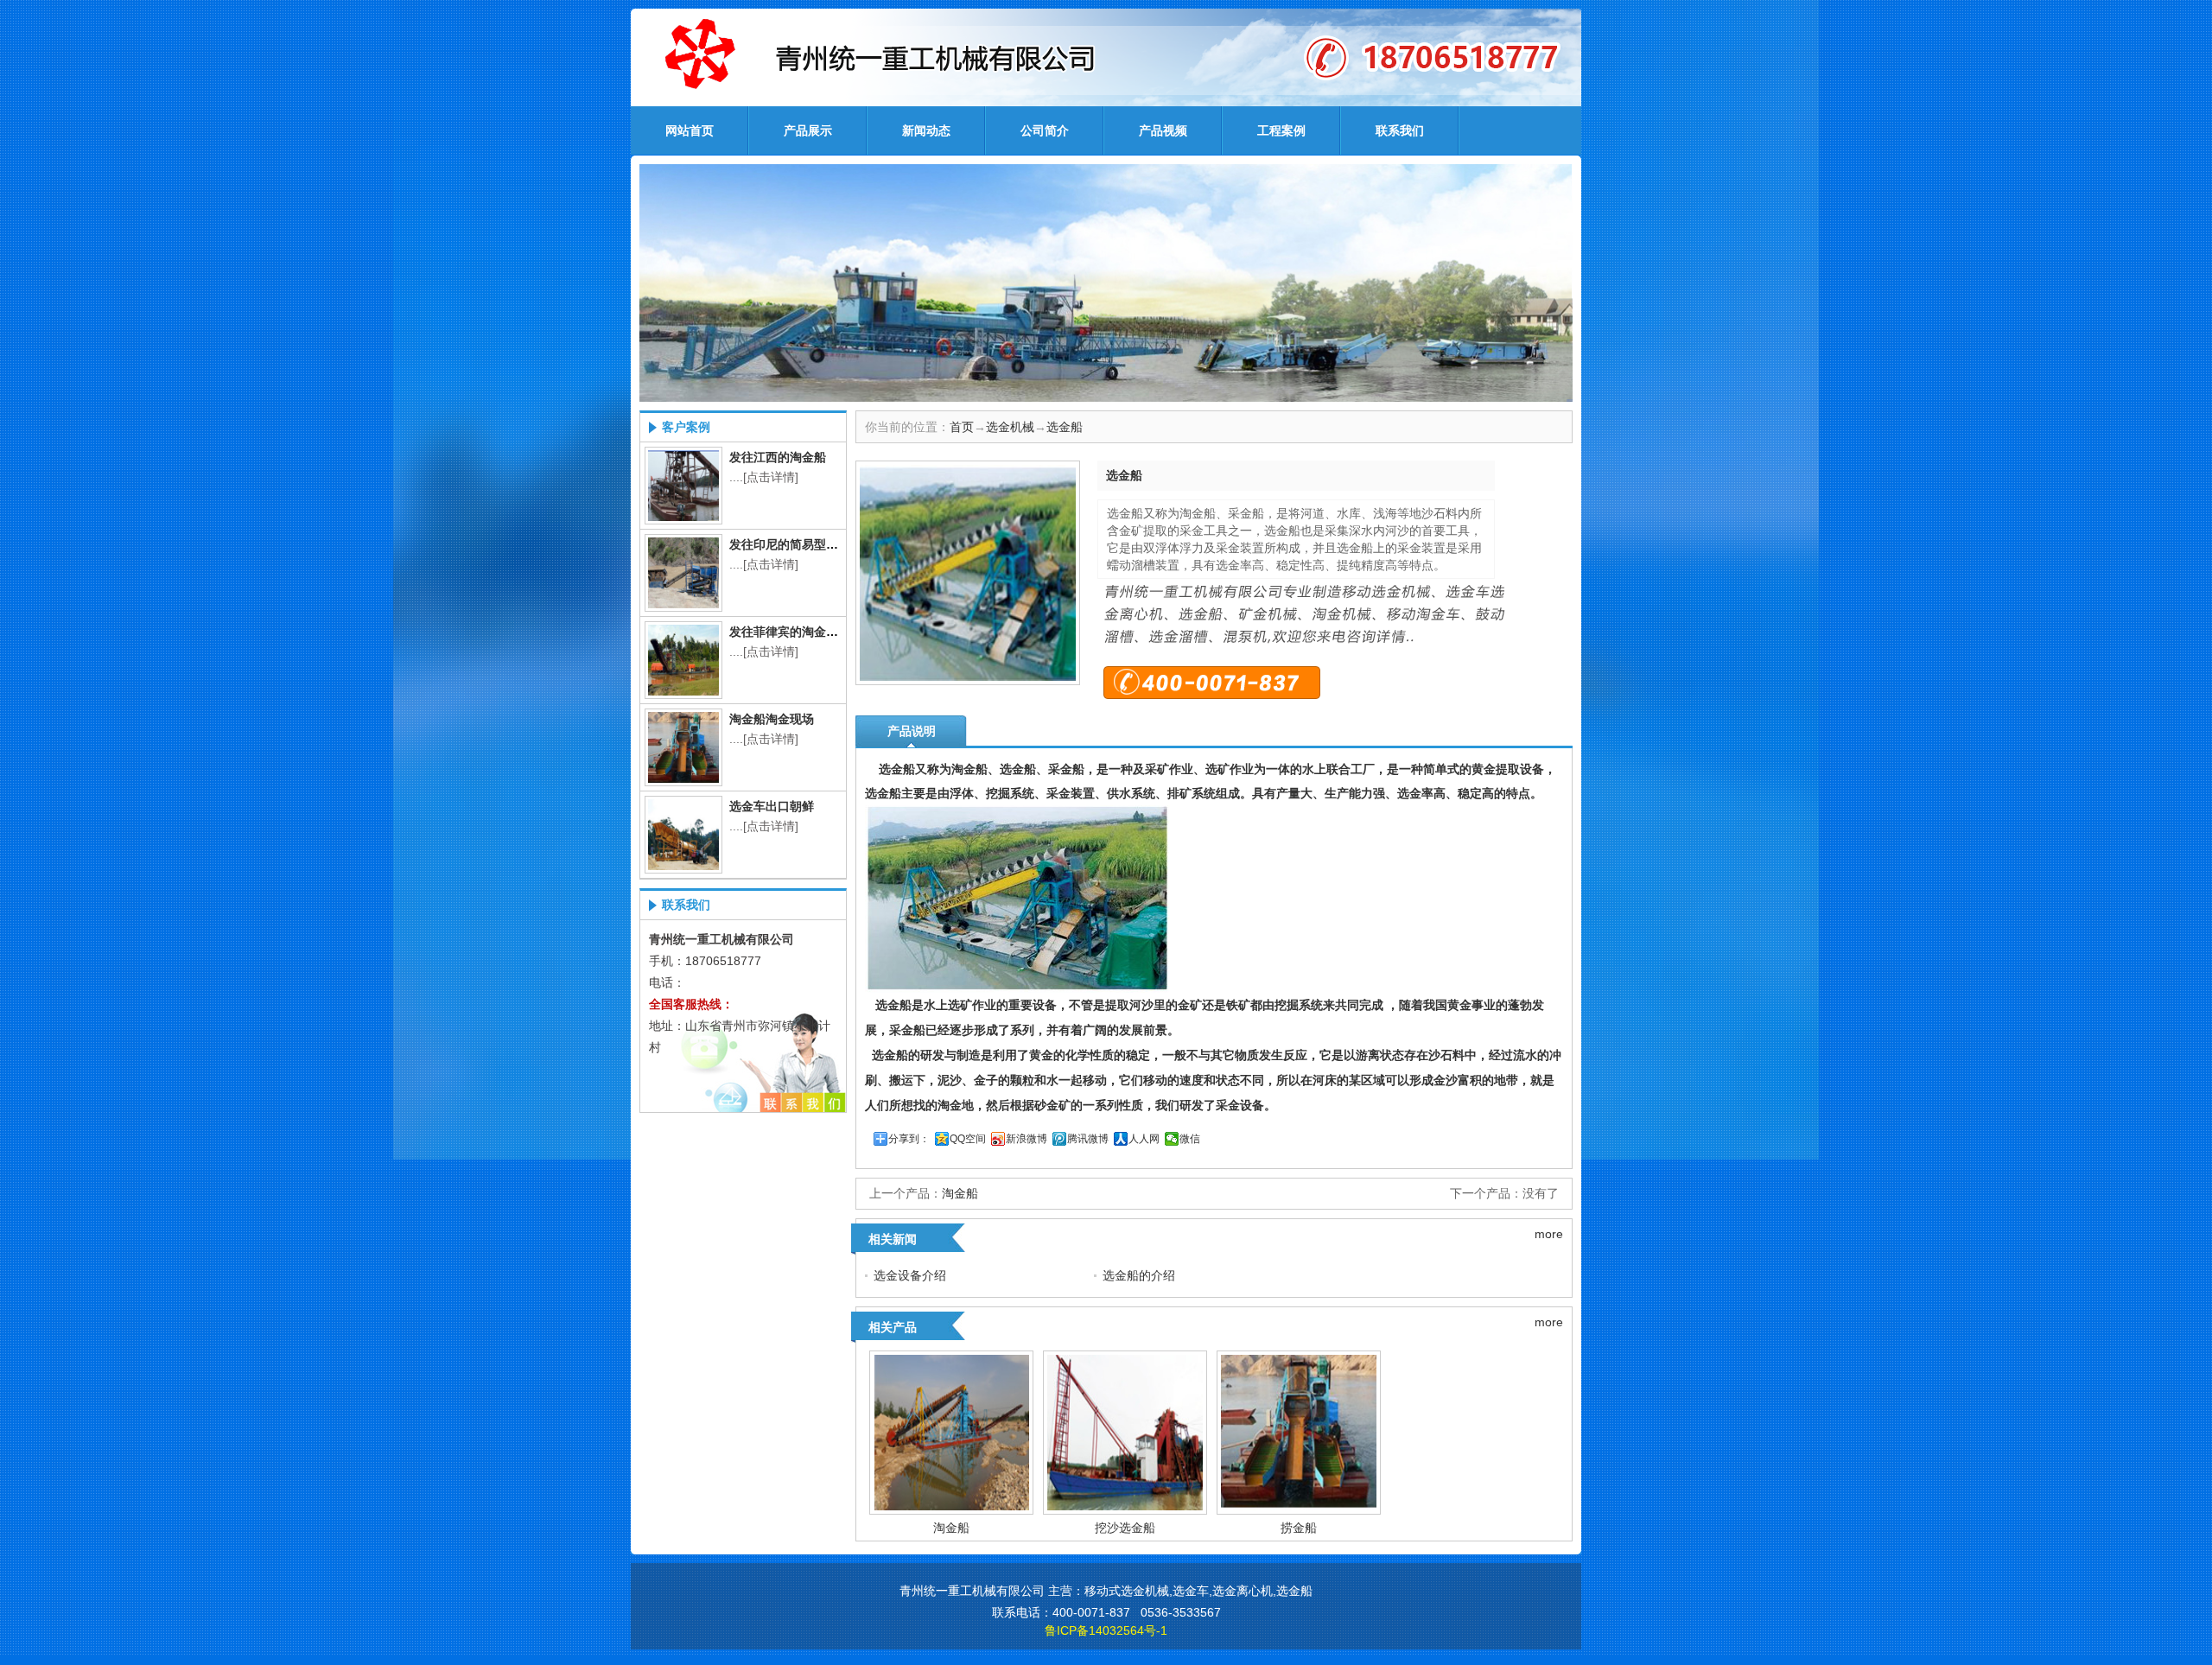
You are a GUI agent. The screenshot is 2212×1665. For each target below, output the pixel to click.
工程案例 (1281, 130)
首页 (962, 427)
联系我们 (1400, 130)
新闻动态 (926, 130)
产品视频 (1163, 130)
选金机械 (1010, 427)
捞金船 (1299, 1528)
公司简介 (1045, 130)
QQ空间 (968, 1139)
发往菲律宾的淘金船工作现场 (808, 632)
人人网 (1144, 1139)
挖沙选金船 (1125, 1528)
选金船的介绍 (1139, 1275)
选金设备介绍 (910, 1275)
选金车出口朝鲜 (772, 806)
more (1549, 1234)
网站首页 (690, 130)
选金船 (1065, 427)
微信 (1190, 1139)
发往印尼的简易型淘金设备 (802, 544)
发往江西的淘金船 (778, 457)
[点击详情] (771, 477)
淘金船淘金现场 (772, 719)
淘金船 (960, 1193)
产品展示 (808, 130)
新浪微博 (1027, 1139)
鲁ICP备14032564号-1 (1106, 1630)
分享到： (909, 1139)
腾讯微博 (1088, 1139)
